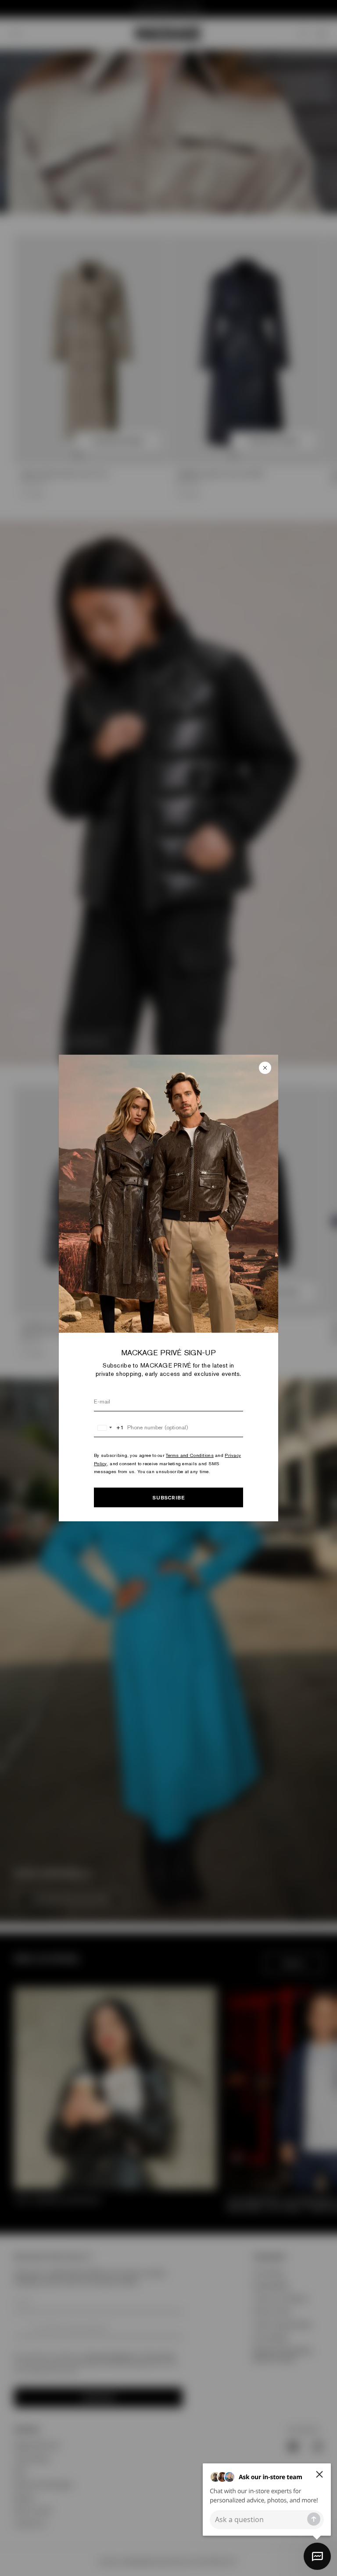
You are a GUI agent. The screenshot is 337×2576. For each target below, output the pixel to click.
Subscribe (168, 1497)
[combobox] (109, 1428)
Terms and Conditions (190, 1455)
